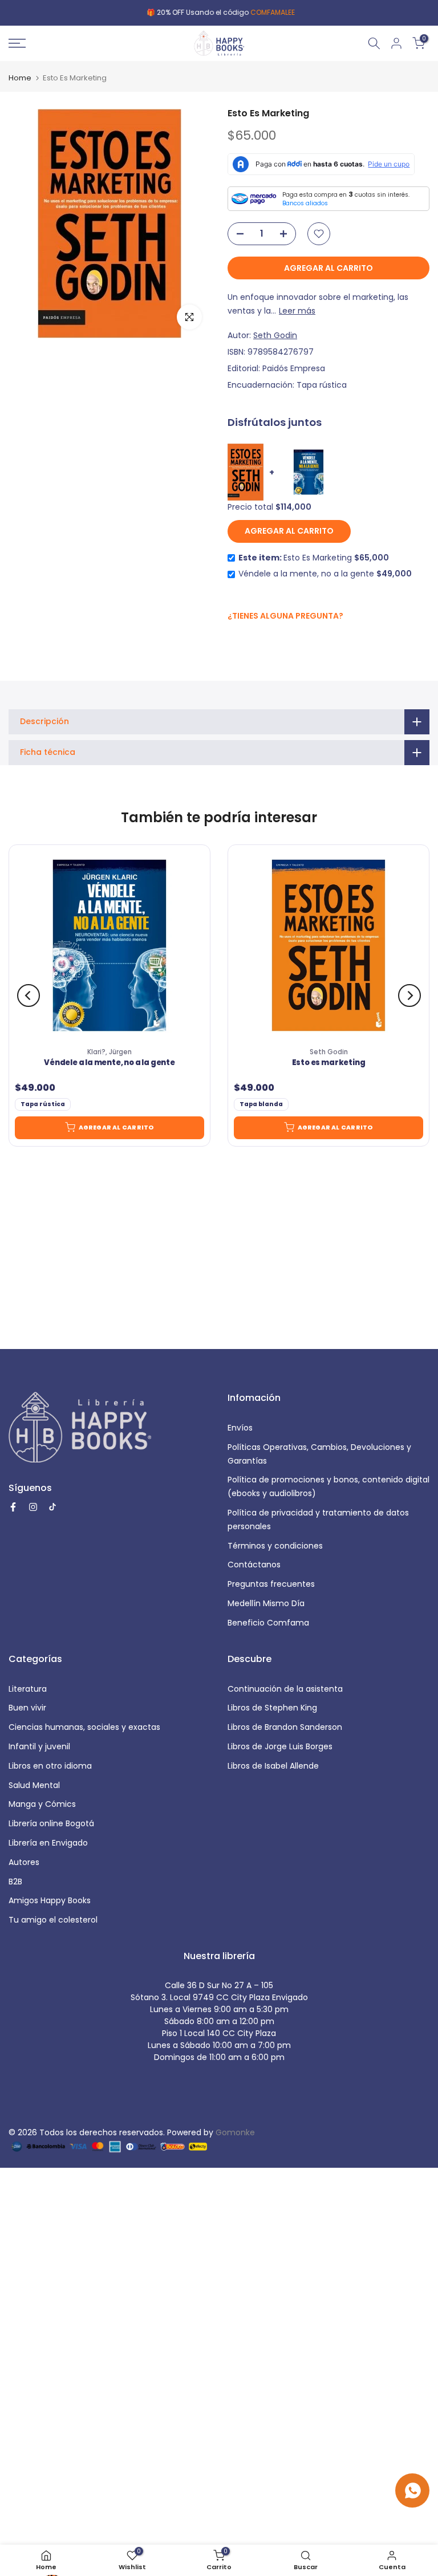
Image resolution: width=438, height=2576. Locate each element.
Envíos (240, 1428)
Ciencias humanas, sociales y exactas (84, 1727)
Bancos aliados (305, 203)
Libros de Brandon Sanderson (285, 1727)
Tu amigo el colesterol (53, 1920)
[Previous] (29, 996)
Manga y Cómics (42, 1804)
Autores (24, 1862)
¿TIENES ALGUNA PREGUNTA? (285, 616)
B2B (15, 1882)
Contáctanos (254, 1565)
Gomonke (235, 2132)
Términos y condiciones (275, 1546)
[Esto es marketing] (328, 945)
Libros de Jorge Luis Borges (280, 1746)
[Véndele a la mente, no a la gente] (109, 945)
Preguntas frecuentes (271, 1584)
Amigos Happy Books (50, 1900)
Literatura (28, 1689)
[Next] (409, 996)
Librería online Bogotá (51, 1823)
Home (20, 78)
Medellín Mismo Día (266, 1603)
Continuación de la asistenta (285, 1689)
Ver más (293, 12)
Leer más (297, 311)
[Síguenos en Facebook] (234, 641)
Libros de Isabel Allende (273, 1766)
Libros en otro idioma (50, 1766)
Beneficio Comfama (268, 1623)
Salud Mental (34, 1785)
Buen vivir (27, 1708)
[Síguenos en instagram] (256, 640)
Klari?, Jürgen (109, 1052)
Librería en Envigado (48, 1843)
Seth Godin (275, 335)
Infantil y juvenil (39, 1746)
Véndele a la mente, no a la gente (109, 1063)
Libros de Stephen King (272, 1708)
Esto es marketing (329, 1063)
